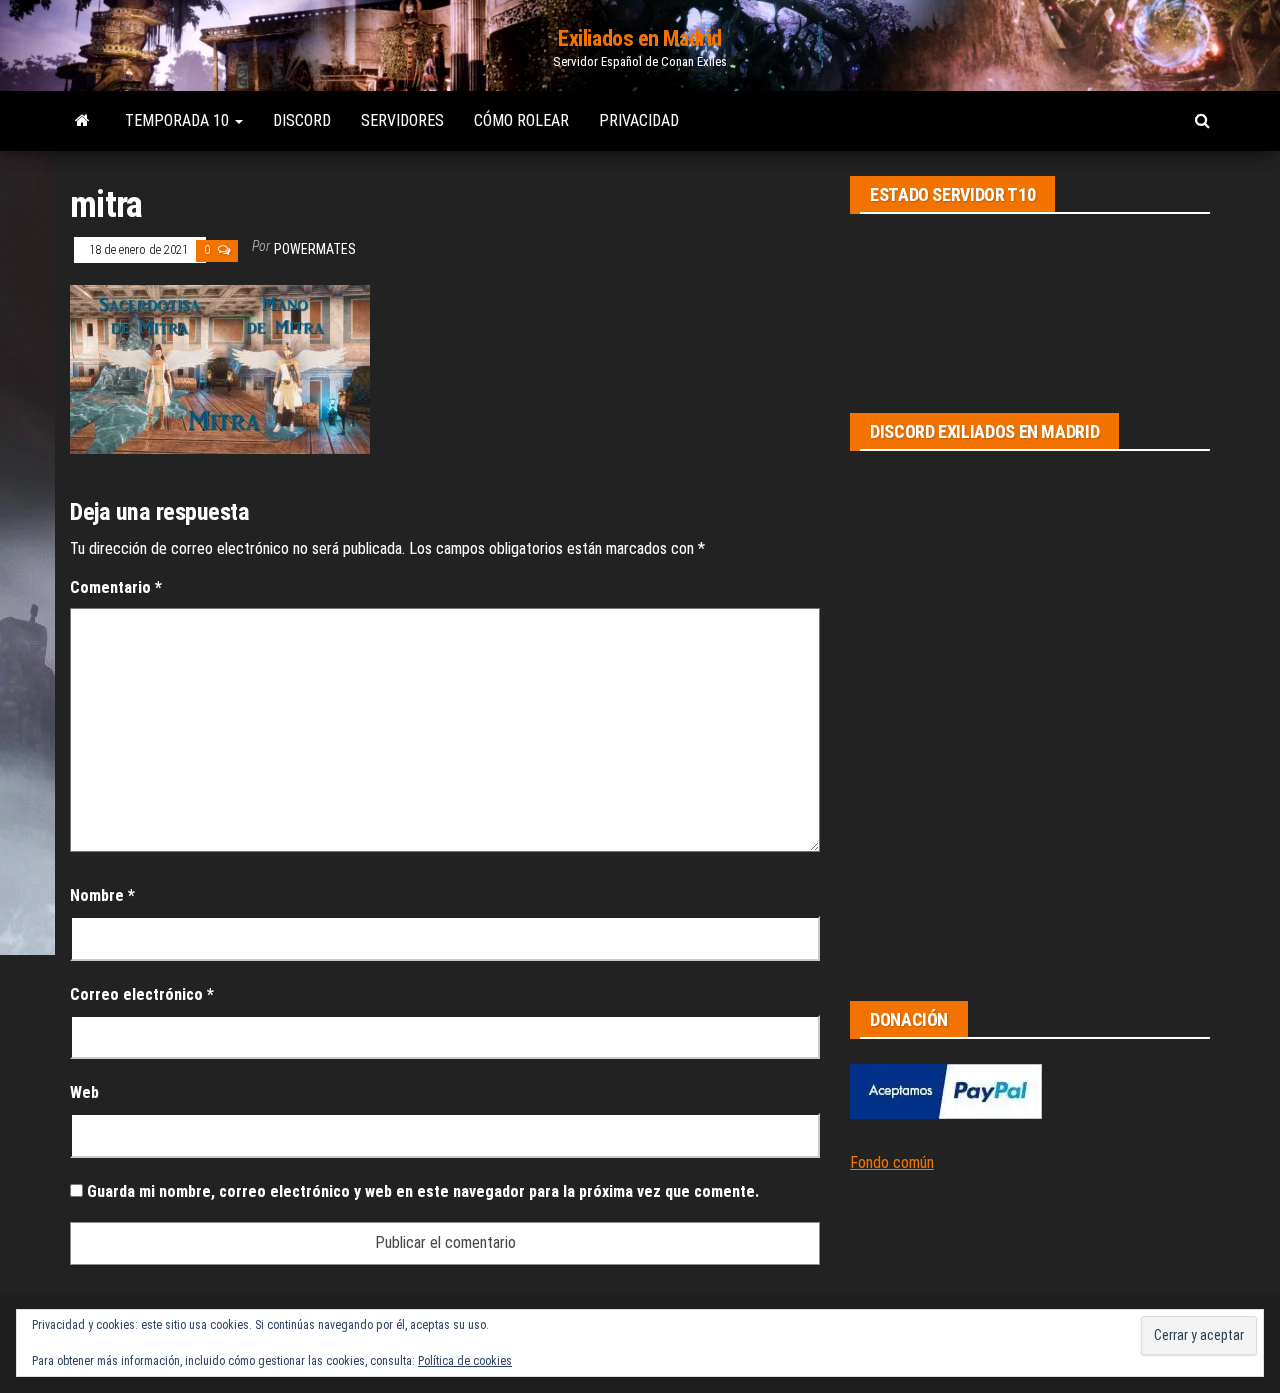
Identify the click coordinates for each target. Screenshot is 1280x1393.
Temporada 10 (179, 120)
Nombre (102, 895)
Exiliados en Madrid (640, 38)
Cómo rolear (521, 120)
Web (84, 1092)
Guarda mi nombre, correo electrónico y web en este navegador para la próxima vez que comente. (423, 1191)
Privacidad (639, 120)
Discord (302, 120)
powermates (315, 249)
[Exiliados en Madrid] (82, 121)
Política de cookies (465, 1361)
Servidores (402, 120)
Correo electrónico (142, 994)
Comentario (116, 587)
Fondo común (892, 1162)
